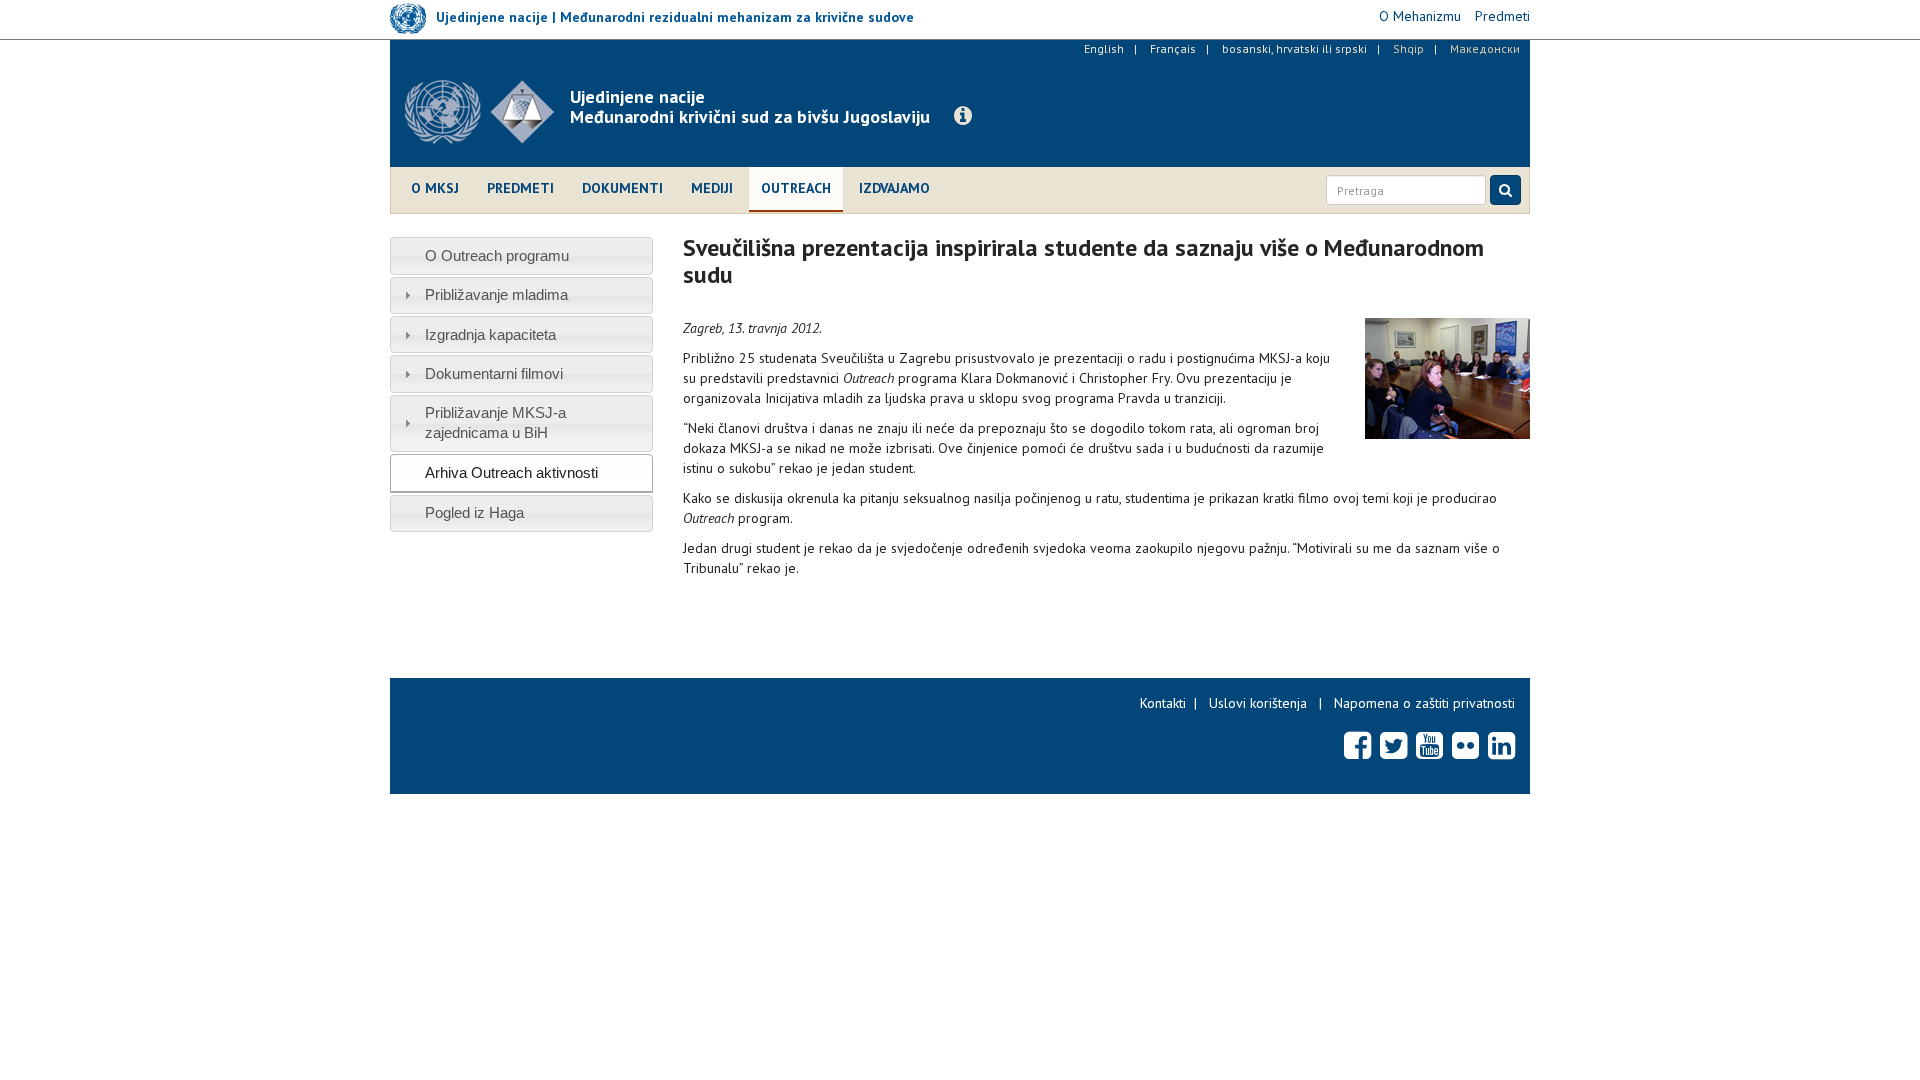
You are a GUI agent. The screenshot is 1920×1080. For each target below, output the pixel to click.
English (1104, 48)
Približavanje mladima (496, 294)
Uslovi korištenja (1258, 703)
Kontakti (1163, 703)
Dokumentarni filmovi (494, 373)
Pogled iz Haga (474, 512)
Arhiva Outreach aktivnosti (511, 472)
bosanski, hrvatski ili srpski (1294, 48)
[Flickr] (1465, 745)
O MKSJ (435, 188)
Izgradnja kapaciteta (490, 334)
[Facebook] (1357, 745)
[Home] (487, 112)
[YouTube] (1429, 745)
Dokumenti (622, 188)
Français (1173, 48)
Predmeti (520, 188)
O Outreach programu (497, 255)
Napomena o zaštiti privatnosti (1424, 703)
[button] (963, 116)
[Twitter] (1393, 745)
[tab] (521, 255)
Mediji (712, 188)
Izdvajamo (894, 188)
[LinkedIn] (1501, 745)
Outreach (796, 188)
